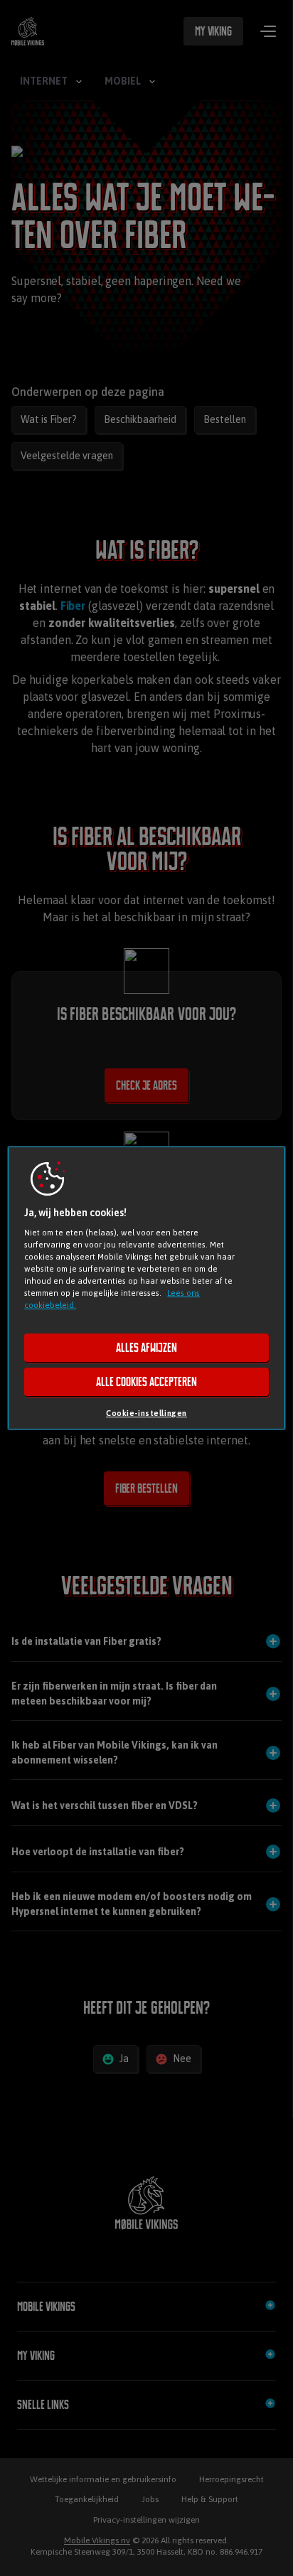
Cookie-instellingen (146, 1413)
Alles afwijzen (146, 1348)
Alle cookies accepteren (146, 1382)
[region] (146, 1288)
